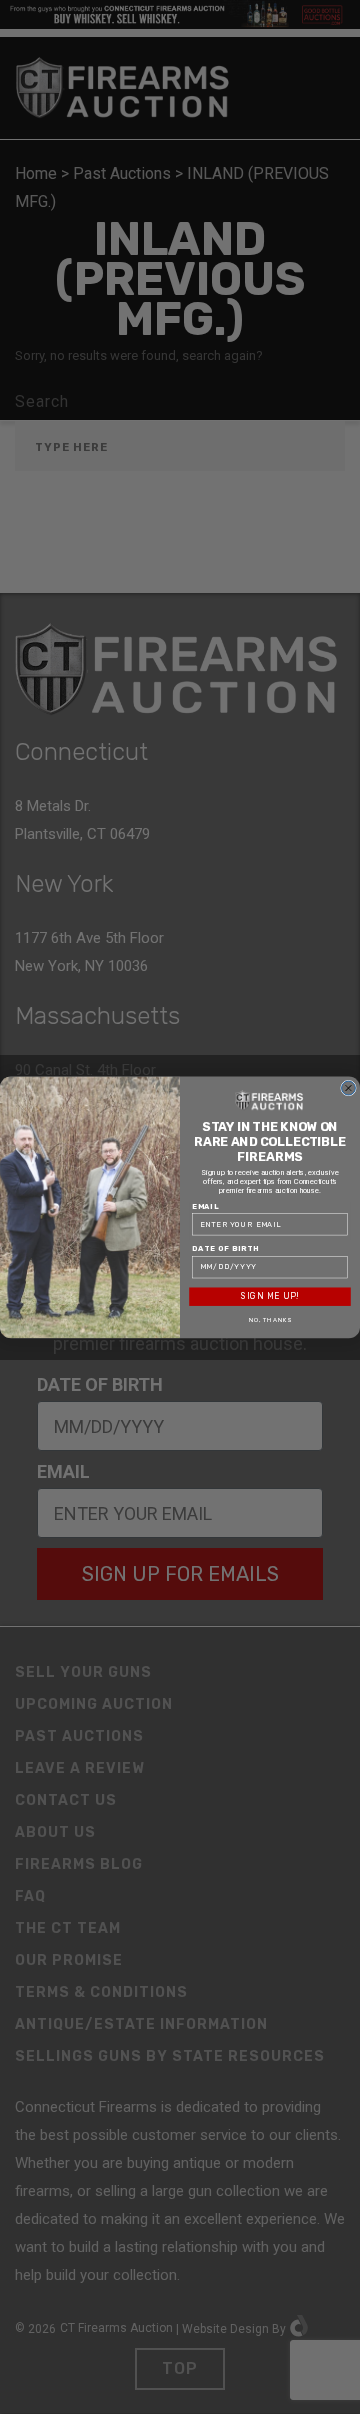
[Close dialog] (349, 1088)
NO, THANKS (270, 1319)
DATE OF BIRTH (226, 1248)
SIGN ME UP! (270, 1296)
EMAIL (205, 1205)
